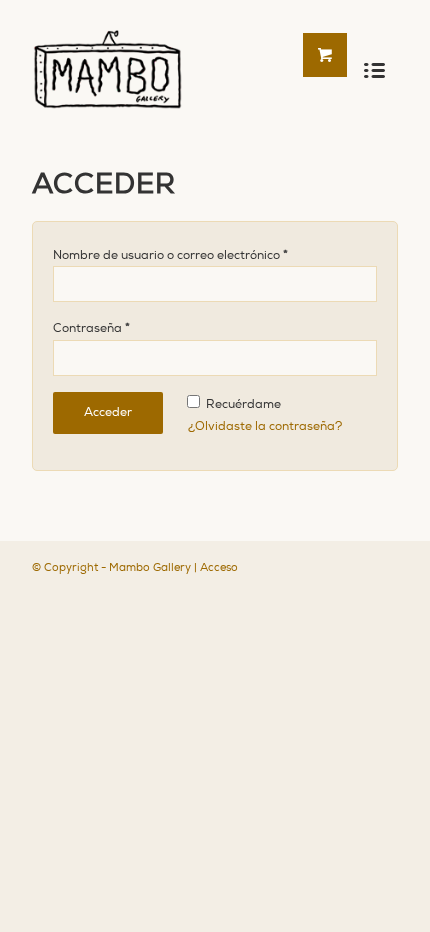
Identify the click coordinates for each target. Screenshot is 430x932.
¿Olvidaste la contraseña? (265, 426)
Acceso (219, 567)
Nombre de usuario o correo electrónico (170, 255)
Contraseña (91, 328)
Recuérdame (242, 404)
